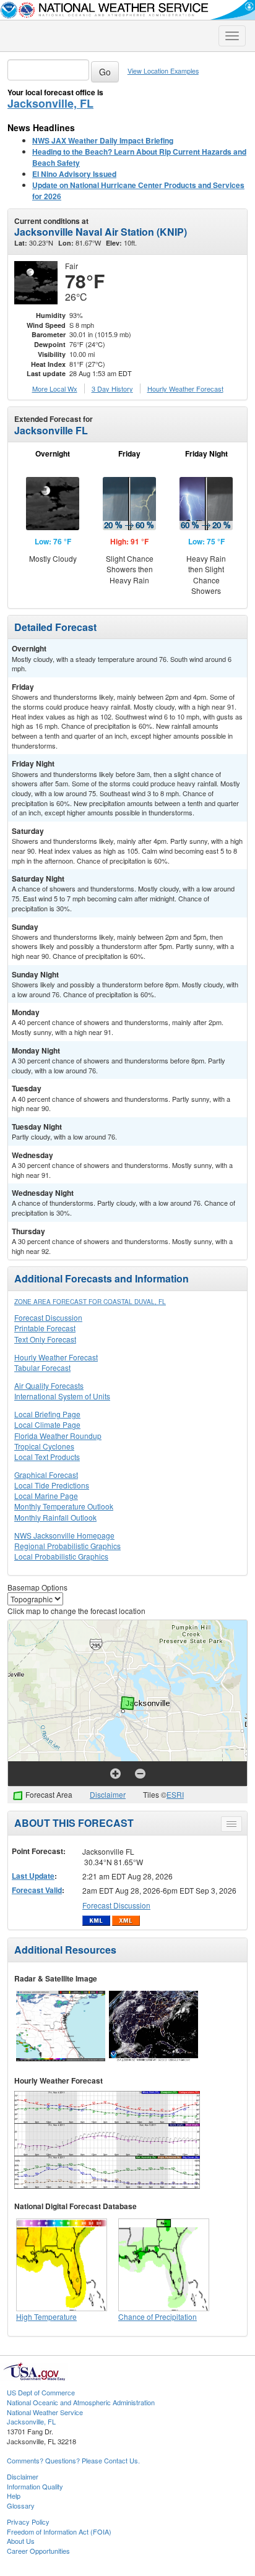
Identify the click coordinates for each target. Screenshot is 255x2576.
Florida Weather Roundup (58, 1436)
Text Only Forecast (45, 1339)
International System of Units (62, 1396)
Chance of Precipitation (158, 2316)
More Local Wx (55, 389)
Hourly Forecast (185, 389)
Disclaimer (108, 1794)
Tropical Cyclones (44, 1446)
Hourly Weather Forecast (56, 1357)
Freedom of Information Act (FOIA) (59, 2531)
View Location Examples (163, 71)
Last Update (33, 1876)
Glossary (21, 2505)
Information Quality (35, 2486)
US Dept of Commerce (41, 2392)
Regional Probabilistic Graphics (67, 1546)
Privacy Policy (28, 2522)
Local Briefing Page (47, 1414)
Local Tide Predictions (52, 1485)
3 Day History (112, 389)
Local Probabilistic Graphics (61, 1556)
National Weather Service (45, 2412)
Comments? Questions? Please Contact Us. (73, 2460)
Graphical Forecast (46, 1475)
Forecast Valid (37, 1890)
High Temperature (46, 2316)
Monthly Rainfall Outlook (55, 1517)
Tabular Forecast (42, 1367)
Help (14, 2496)
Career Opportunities (38, 2551)
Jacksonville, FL (50, 103)
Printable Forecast (45, 1328)
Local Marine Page (46, 1496)
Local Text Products (47, 1457)
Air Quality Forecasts (49, 1385)
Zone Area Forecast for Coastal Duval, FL (90, 1302)
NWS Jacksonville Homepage (64, 1535)
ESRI (175, 1794)
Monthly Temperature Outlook (64, 1506)
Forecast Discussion (48, 1317)
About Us (21, 2541)
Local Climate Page (47, 1424)
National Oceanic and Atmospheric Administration (81, 2402)
